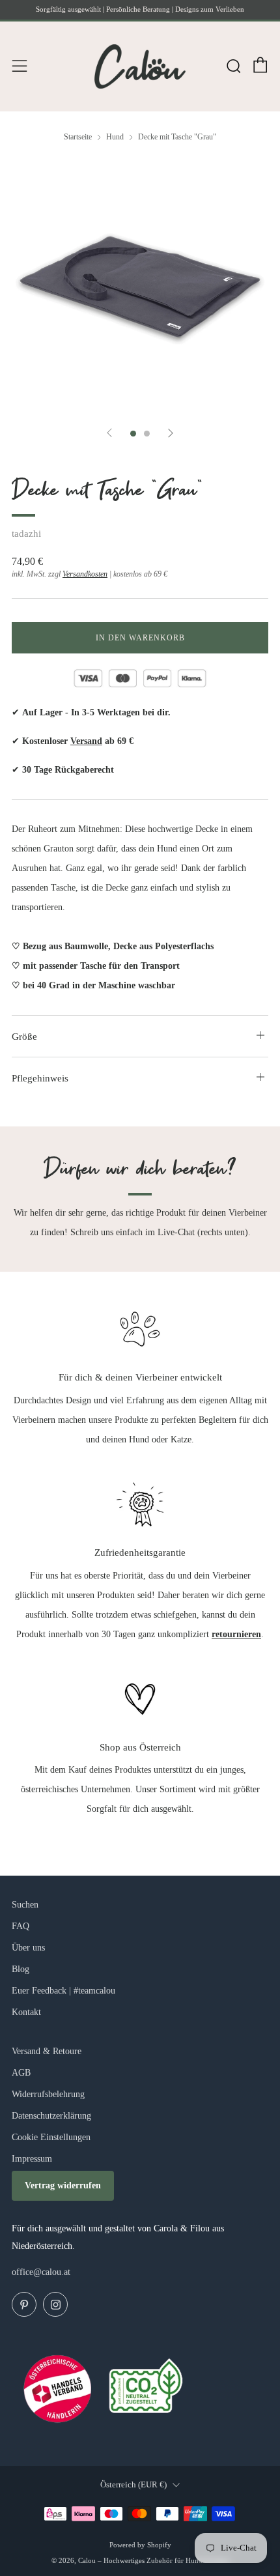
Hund (115, 137)
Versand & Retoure (47, 2051)
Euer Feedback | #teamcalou (63, 1991)
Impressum (32, 2159)
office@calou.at (41, 2272)
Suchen (25, 1905)
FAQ (21, 1926)
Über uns (28, 1948)
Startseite (78, 137)
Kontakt (26, 2012)
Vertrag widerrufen (63, 2185)
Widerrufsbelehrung (48, 2094)
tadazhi (26, 534)
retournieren (236, 1634)
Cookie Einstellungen (51, 2137)
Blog (21, 1969)
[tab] (133, 434)
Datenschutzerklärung (51, 2116)
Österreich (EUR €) (133, 2485)
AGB (21, 2073)
